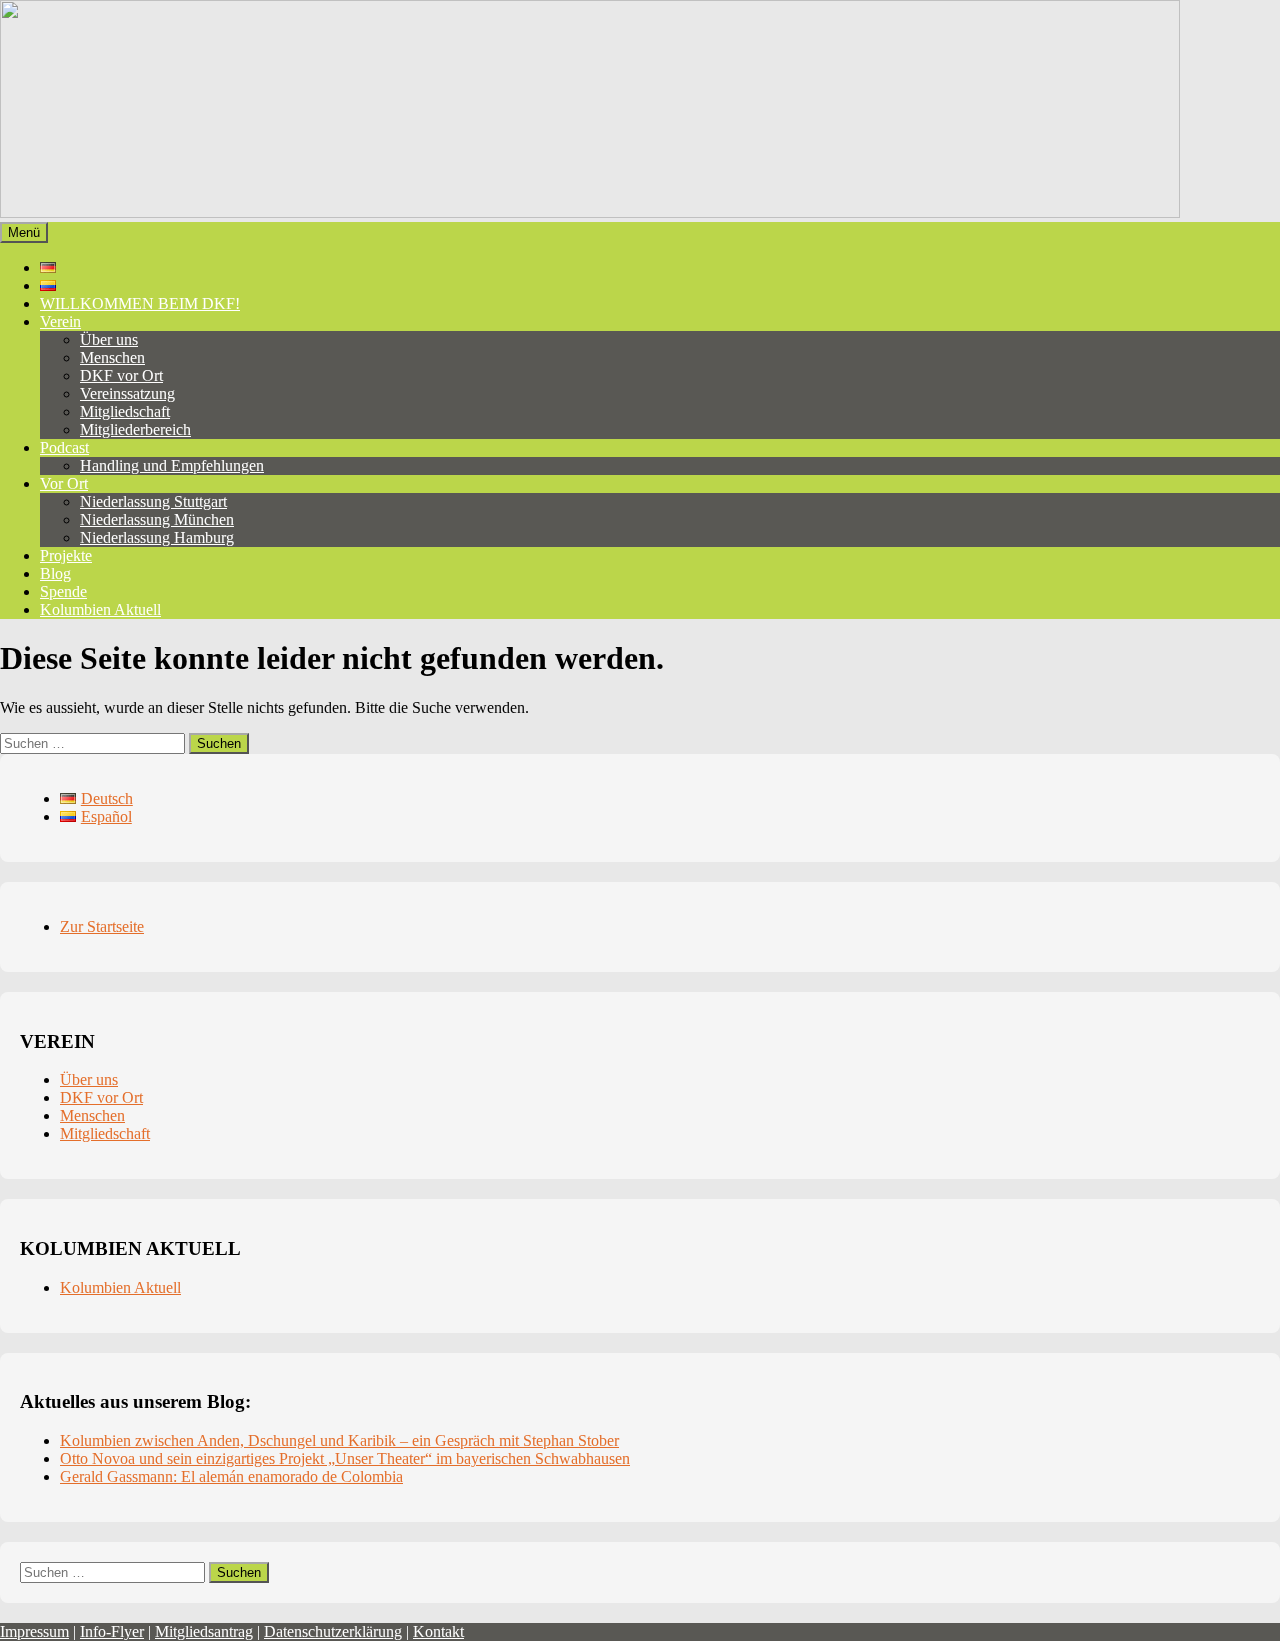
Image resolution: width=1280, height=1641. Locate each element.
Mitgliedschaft (125, 411)
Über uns (109, 339)
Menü (24, 232)
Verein (60, 321)
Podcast (64, 447)
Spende (63, 591)
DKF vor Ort (121, 375)
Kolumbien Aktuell (100, 609)
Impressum (34, 1631)
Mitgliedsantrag (204, 1631)
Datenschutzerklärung (333, 1631)
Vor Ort (64, 483)
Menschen (112, 357)
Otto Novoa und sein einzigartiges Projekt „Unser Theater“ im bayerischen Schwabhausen (345, 1458)
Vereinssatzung (127, 393)
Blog (55, 573)
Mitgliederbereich (135, 429)
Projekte (66, 555)
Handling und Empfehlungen (172, 465)
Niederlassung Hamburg (157, 537)
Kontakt (438, 1631)
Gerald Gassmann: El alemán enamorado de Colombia (231, 1476)
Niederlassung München (157, 519)
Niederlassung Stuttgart (153, 501)
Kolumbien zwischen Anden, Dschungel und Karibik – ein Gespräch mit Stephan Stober (339, 1440)
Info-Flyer (112, 1631)
